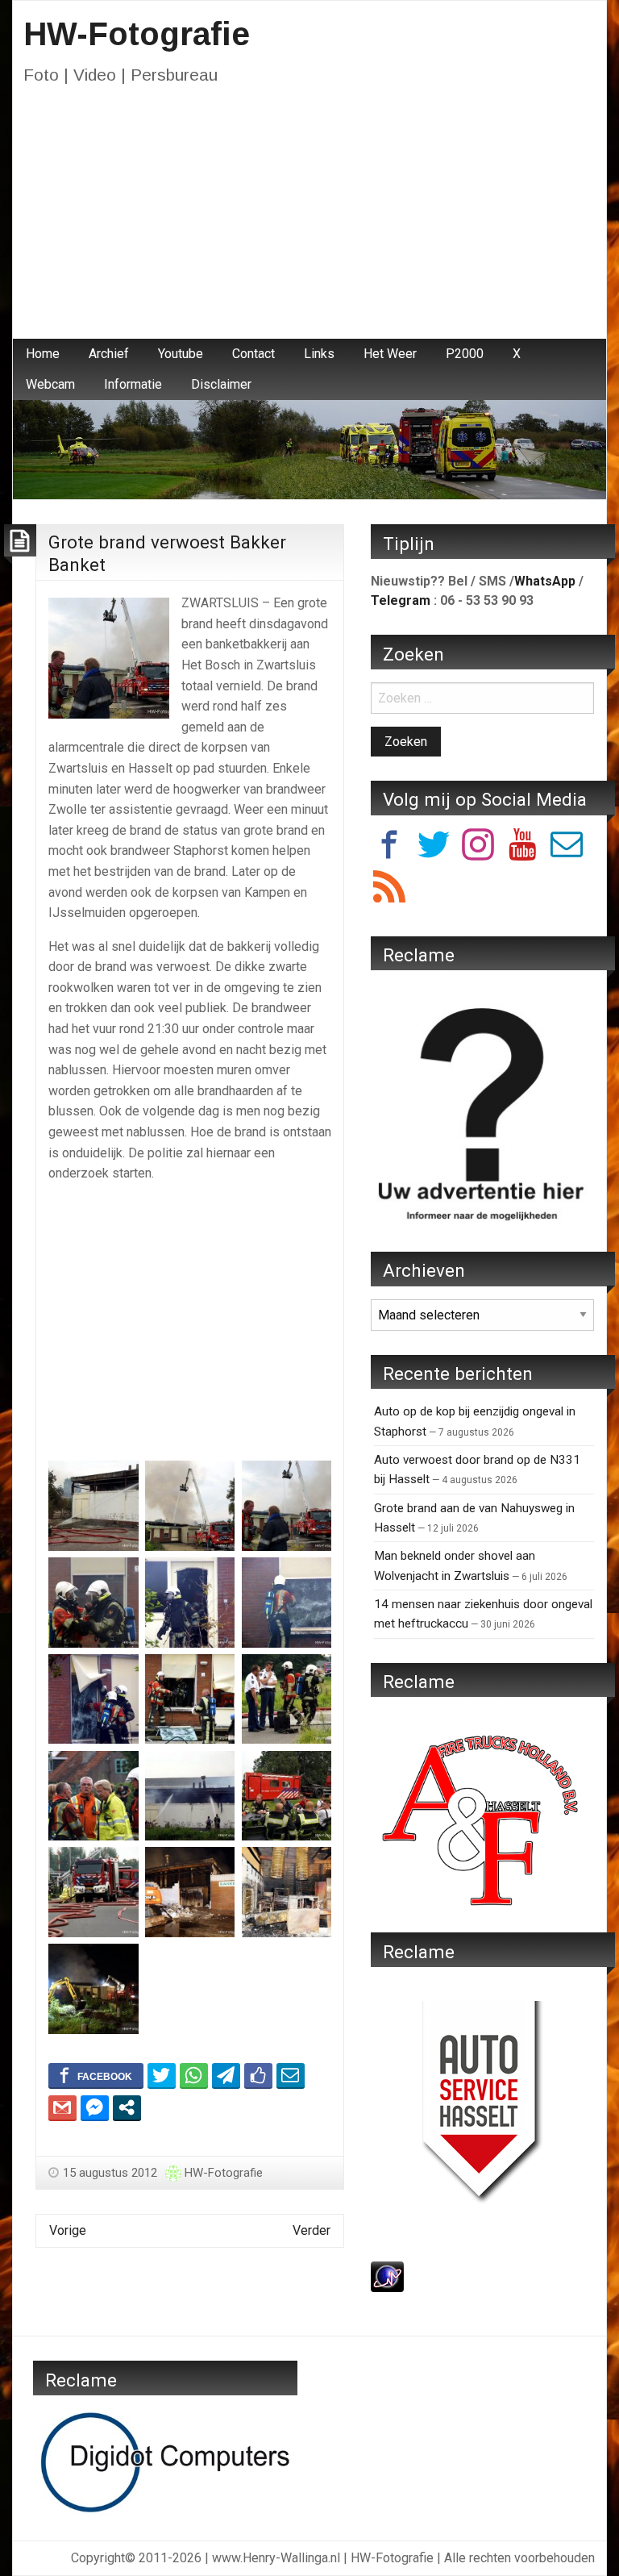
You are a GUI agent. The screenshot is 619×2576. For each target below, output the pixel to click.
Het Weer (390, 354)
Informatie (133, 384)
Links (319, 354)
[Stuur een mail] (567, 847)
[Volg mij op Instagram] (478, 847)
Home (43, 354)
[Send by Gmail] (62, 2107)
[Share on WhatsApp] (194, 2075)
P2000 (465, 354)
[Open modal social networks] (127, 2107)
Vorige (68, 2230)
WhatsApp (545, 581)
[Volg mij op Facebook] (389, 847)
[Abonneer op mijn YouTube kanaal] (522, 847)
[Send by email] (291, 2075)
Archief (109, 354)
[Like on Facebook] (258, 2075)
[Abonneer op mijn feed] (389, 889)
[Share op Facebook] (96, 2075)
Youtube (181, 354)
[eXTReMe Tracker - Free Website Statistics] (387, 2276)
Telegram (401, 600)
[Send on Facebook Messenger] (95, 2107)
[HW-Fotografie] (309, 449)
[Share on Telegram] (226, 2075)
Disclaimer (221, 384)
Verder (312, 2230)
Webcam (50, 384)
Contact (253, 354)
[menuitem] (43, 354)
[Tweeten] (162, 2075)
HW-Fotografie (137, 34)
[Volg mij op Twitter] (434, 847)
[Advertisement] (309, 218)
